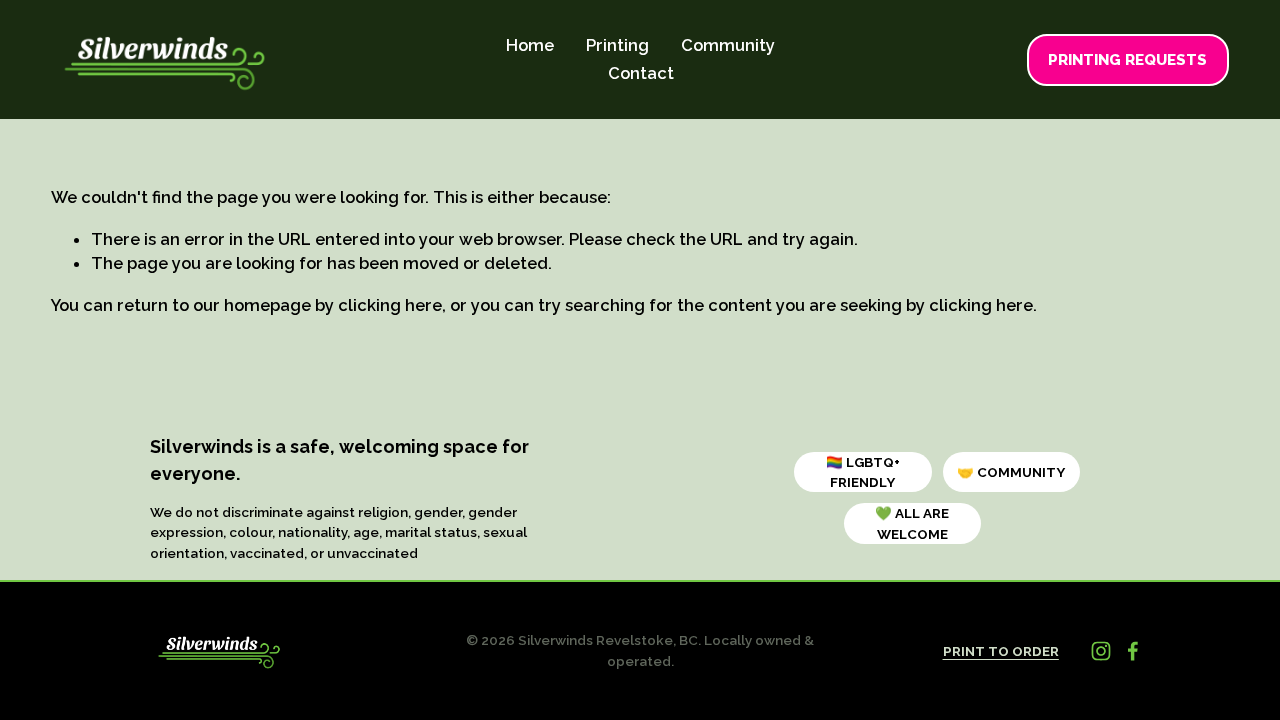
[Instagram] (1101, 651)
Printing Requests (1127, 60)
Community (728, 45)
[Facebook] (1133, 651)
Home (530, 45)
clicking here (390, 305)
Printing (617, 45)
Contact (641, 73)
